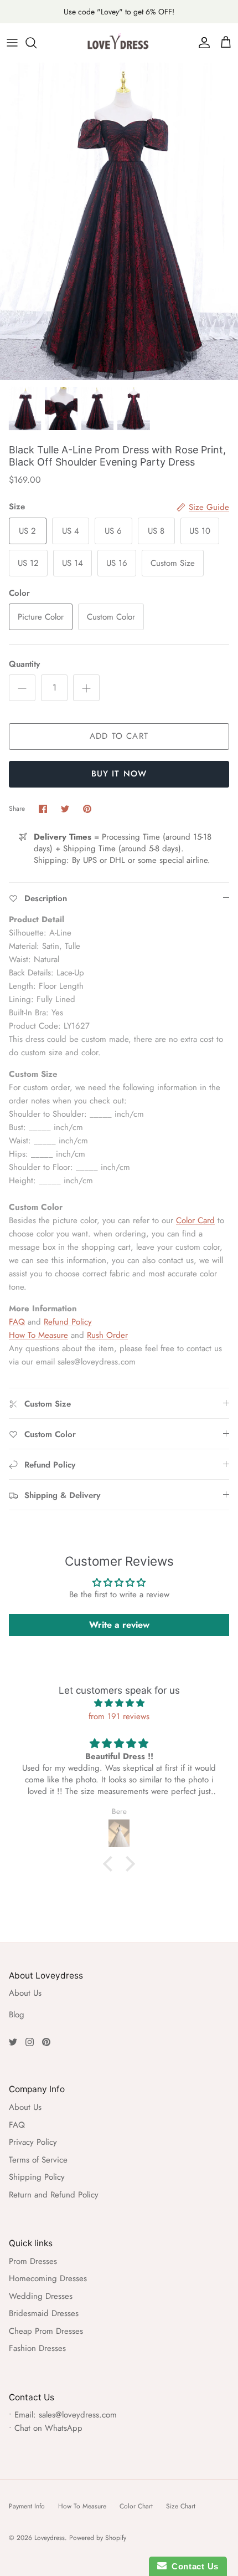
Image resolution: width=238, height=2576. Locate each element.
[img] (119, 1703)
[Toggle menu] (12, 43)
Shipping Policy (37, 2177)
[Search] (37, 43)
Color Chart (136, 2506)
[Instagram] (30, 2042)
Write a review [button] (119, 1625)
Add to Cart (119, 736)
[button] (111, 1864)
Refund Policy (68, 1322)
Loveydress (50, 2538)
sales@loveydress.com (78, 2415)
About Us (25, 1993)
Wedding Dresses (41, 2296)
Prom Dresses (33, 2261)
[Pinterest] (46, 2042)
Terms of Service (38, 2160)
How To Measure (38, 1335)
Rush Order (107, 1335)
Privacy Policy (33, 2142)
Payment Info (27, 2506)
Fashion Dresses (37, 2348)
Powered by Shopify (98, 2538)
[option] (119, 221)
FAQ (17, 1322)
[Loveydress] (119, 43)
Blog (17, 2015)
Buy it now (119, 774)
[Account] (201, 43)
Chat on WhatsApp (48, 2428)
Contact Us (193, 2566)
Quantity (24, 664)
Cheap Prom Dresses (46, 2331)
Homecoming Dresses (48, 2278)
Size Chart (181, 2506)
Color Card (195, 1220)
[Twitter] (13, 2042)
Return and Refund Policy (54, 2195)
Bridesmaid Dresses (44, 2313)
